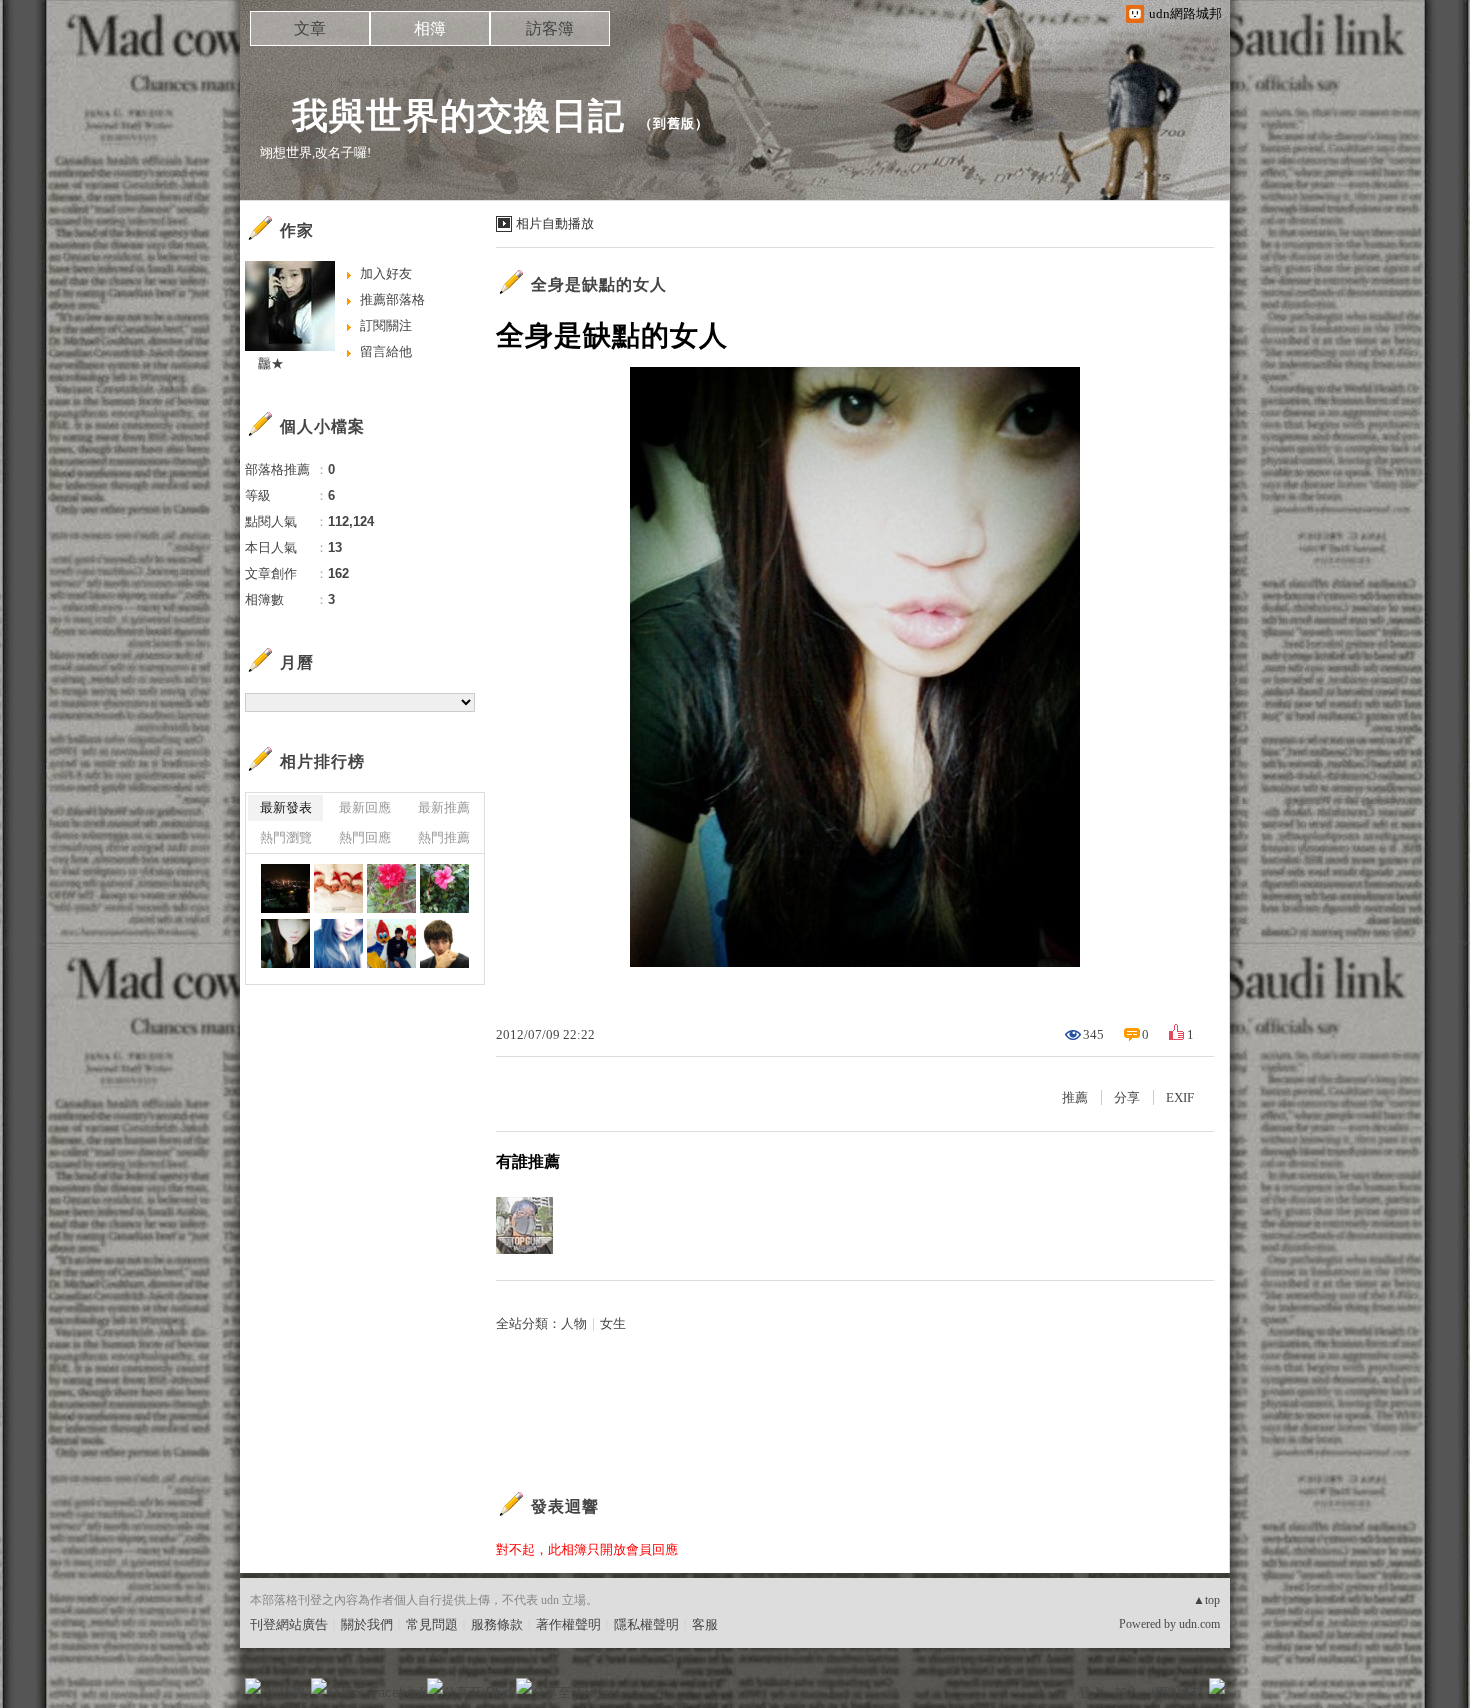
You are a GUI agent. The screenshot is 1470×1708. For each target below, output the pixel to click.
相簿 (430, 28)
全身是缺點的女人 (599, 284)
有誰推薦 (528, 1161)
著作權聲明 (568, 1624)
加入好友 (386, 273)
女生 (613, 1323)
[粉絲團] (253, 1686)
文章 (310, 28)
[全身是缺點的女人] (285, 943)
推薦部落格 (392, 299)
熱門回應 (365, 837)
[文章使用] (285, 888)
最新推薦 (444, 807)
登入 (1091, 1692)
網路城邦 (1177, 1692)
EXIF (1180, 1097)
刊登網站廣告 (289, 1624)
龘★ (264, 363)
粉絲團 (285, 1692)
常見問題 (432, 1624)
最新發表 (286, 807)
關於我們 (367, 1624)
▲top (1206, 1600)
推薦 (1075, 1097)
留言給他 (386, 351)
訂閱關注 (386, 325)
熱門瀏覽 (286, 837)
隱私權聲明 (646, 1624)
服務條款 (497, 1624)
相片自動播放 (555, 223)
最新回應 (365, 807)
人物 (574, 1323)
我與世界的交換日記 (440, 115)
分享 (1127, 1097)
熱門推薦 (444, 837)
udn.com (1199, 1624)
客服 (705, 1624)
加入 (1127, 1692)
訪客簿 (550, 28)
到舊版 (674, 123)
